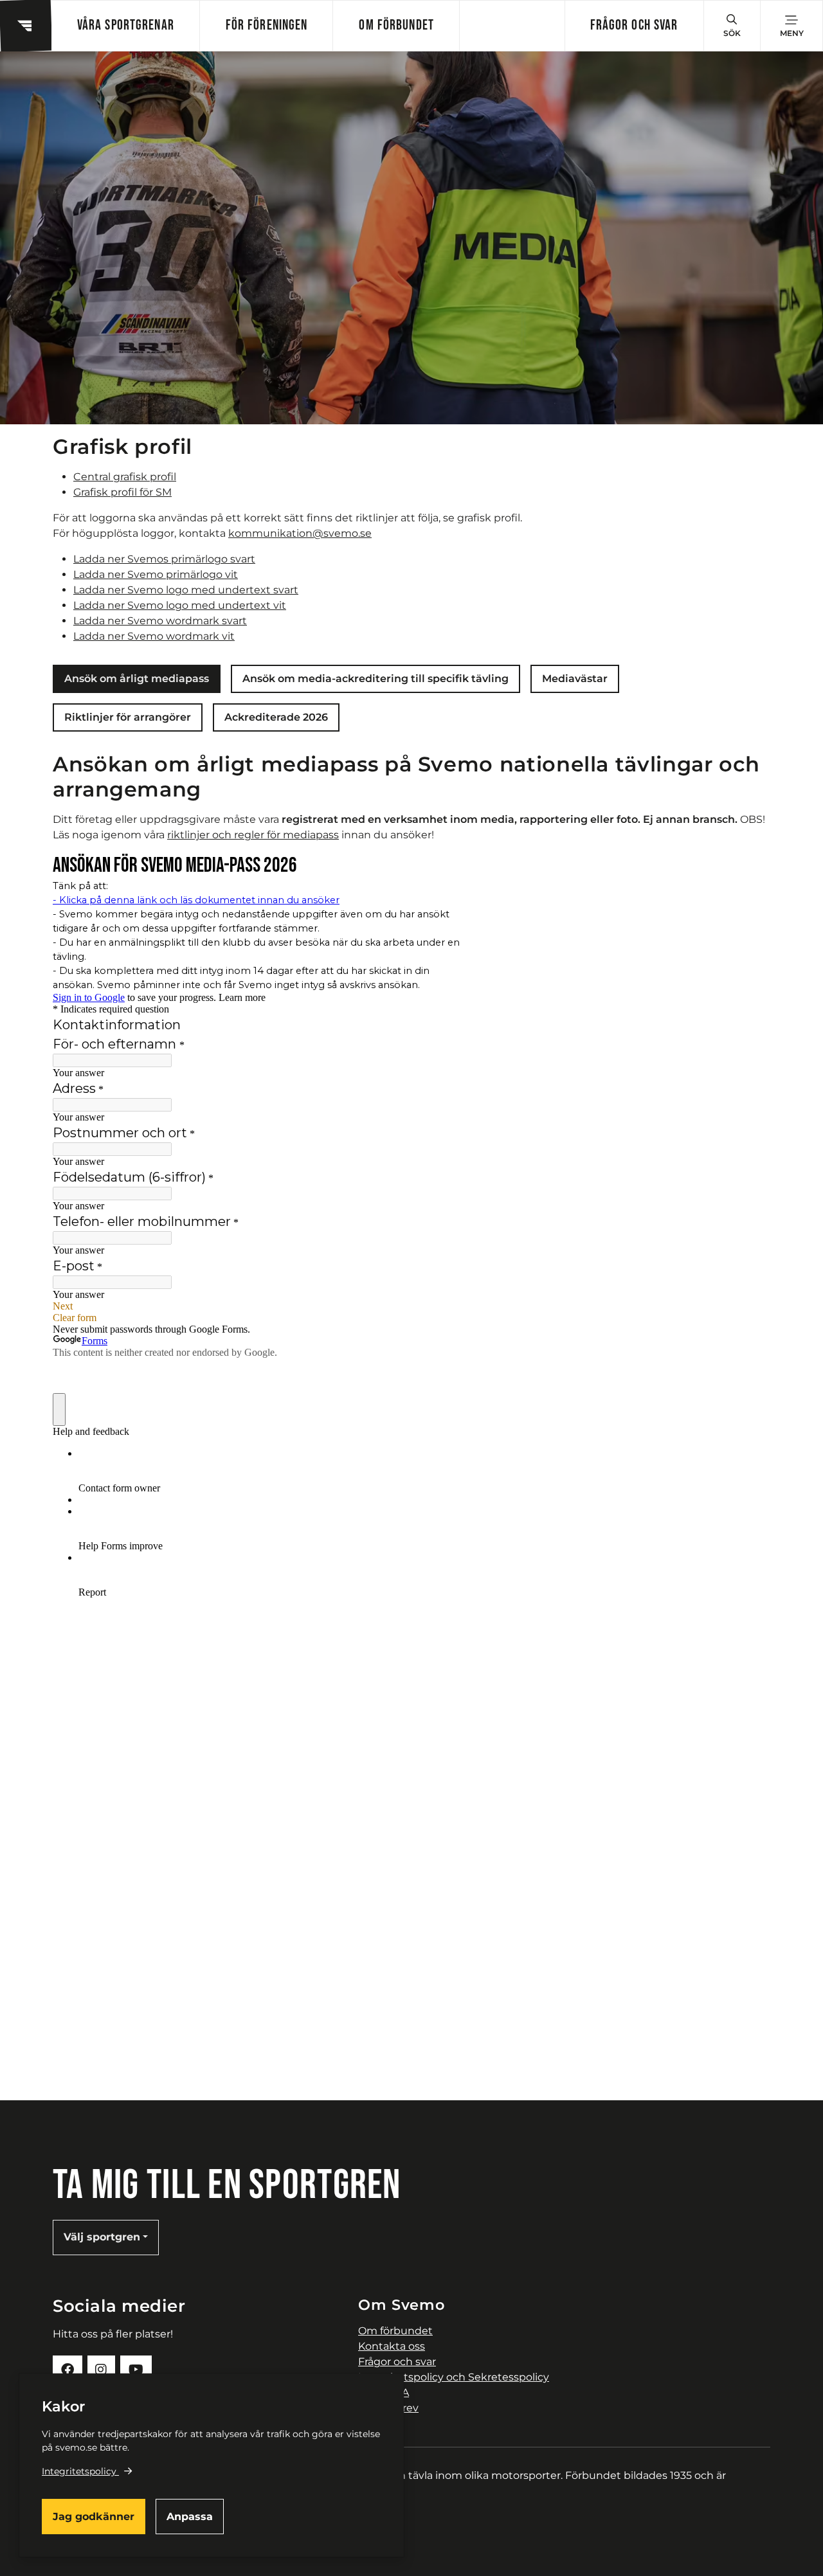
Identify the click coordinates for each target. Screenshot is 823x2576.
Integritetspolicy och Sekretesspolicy (454, 2377)
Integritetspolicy (79, 2471)
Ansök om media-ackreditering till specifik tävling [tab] (375, 679)
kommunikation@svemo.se (300, 533)
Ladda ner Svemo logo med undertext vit (180, 605)
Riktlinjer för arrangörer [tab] (128, 717)
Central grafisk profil (125, 477)
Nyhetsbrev (388, 2408)
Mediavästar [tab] (575, 679)
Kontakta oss (392, 2346)
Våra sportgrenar (126, 25)
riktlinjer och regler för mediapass (253, 835)
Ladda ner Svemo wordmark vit (154, 636)
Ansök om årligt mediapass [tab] (137, 679)
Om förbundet (396, 25)
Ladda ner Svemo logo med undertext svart (186, 590)
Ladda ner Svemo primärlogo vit (156, 574)
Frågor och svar (634, 25)
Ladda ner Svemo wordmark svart (160, 621)
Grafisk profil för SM (122, 492)
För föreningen (267, 25)
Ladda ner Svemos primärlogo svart (164, 559)
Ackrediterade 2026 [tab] (276, 717)
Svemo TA (384, 2392)
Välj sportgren (102, 2237)
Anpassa (190, 2517)
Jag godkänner (94, 2517)
